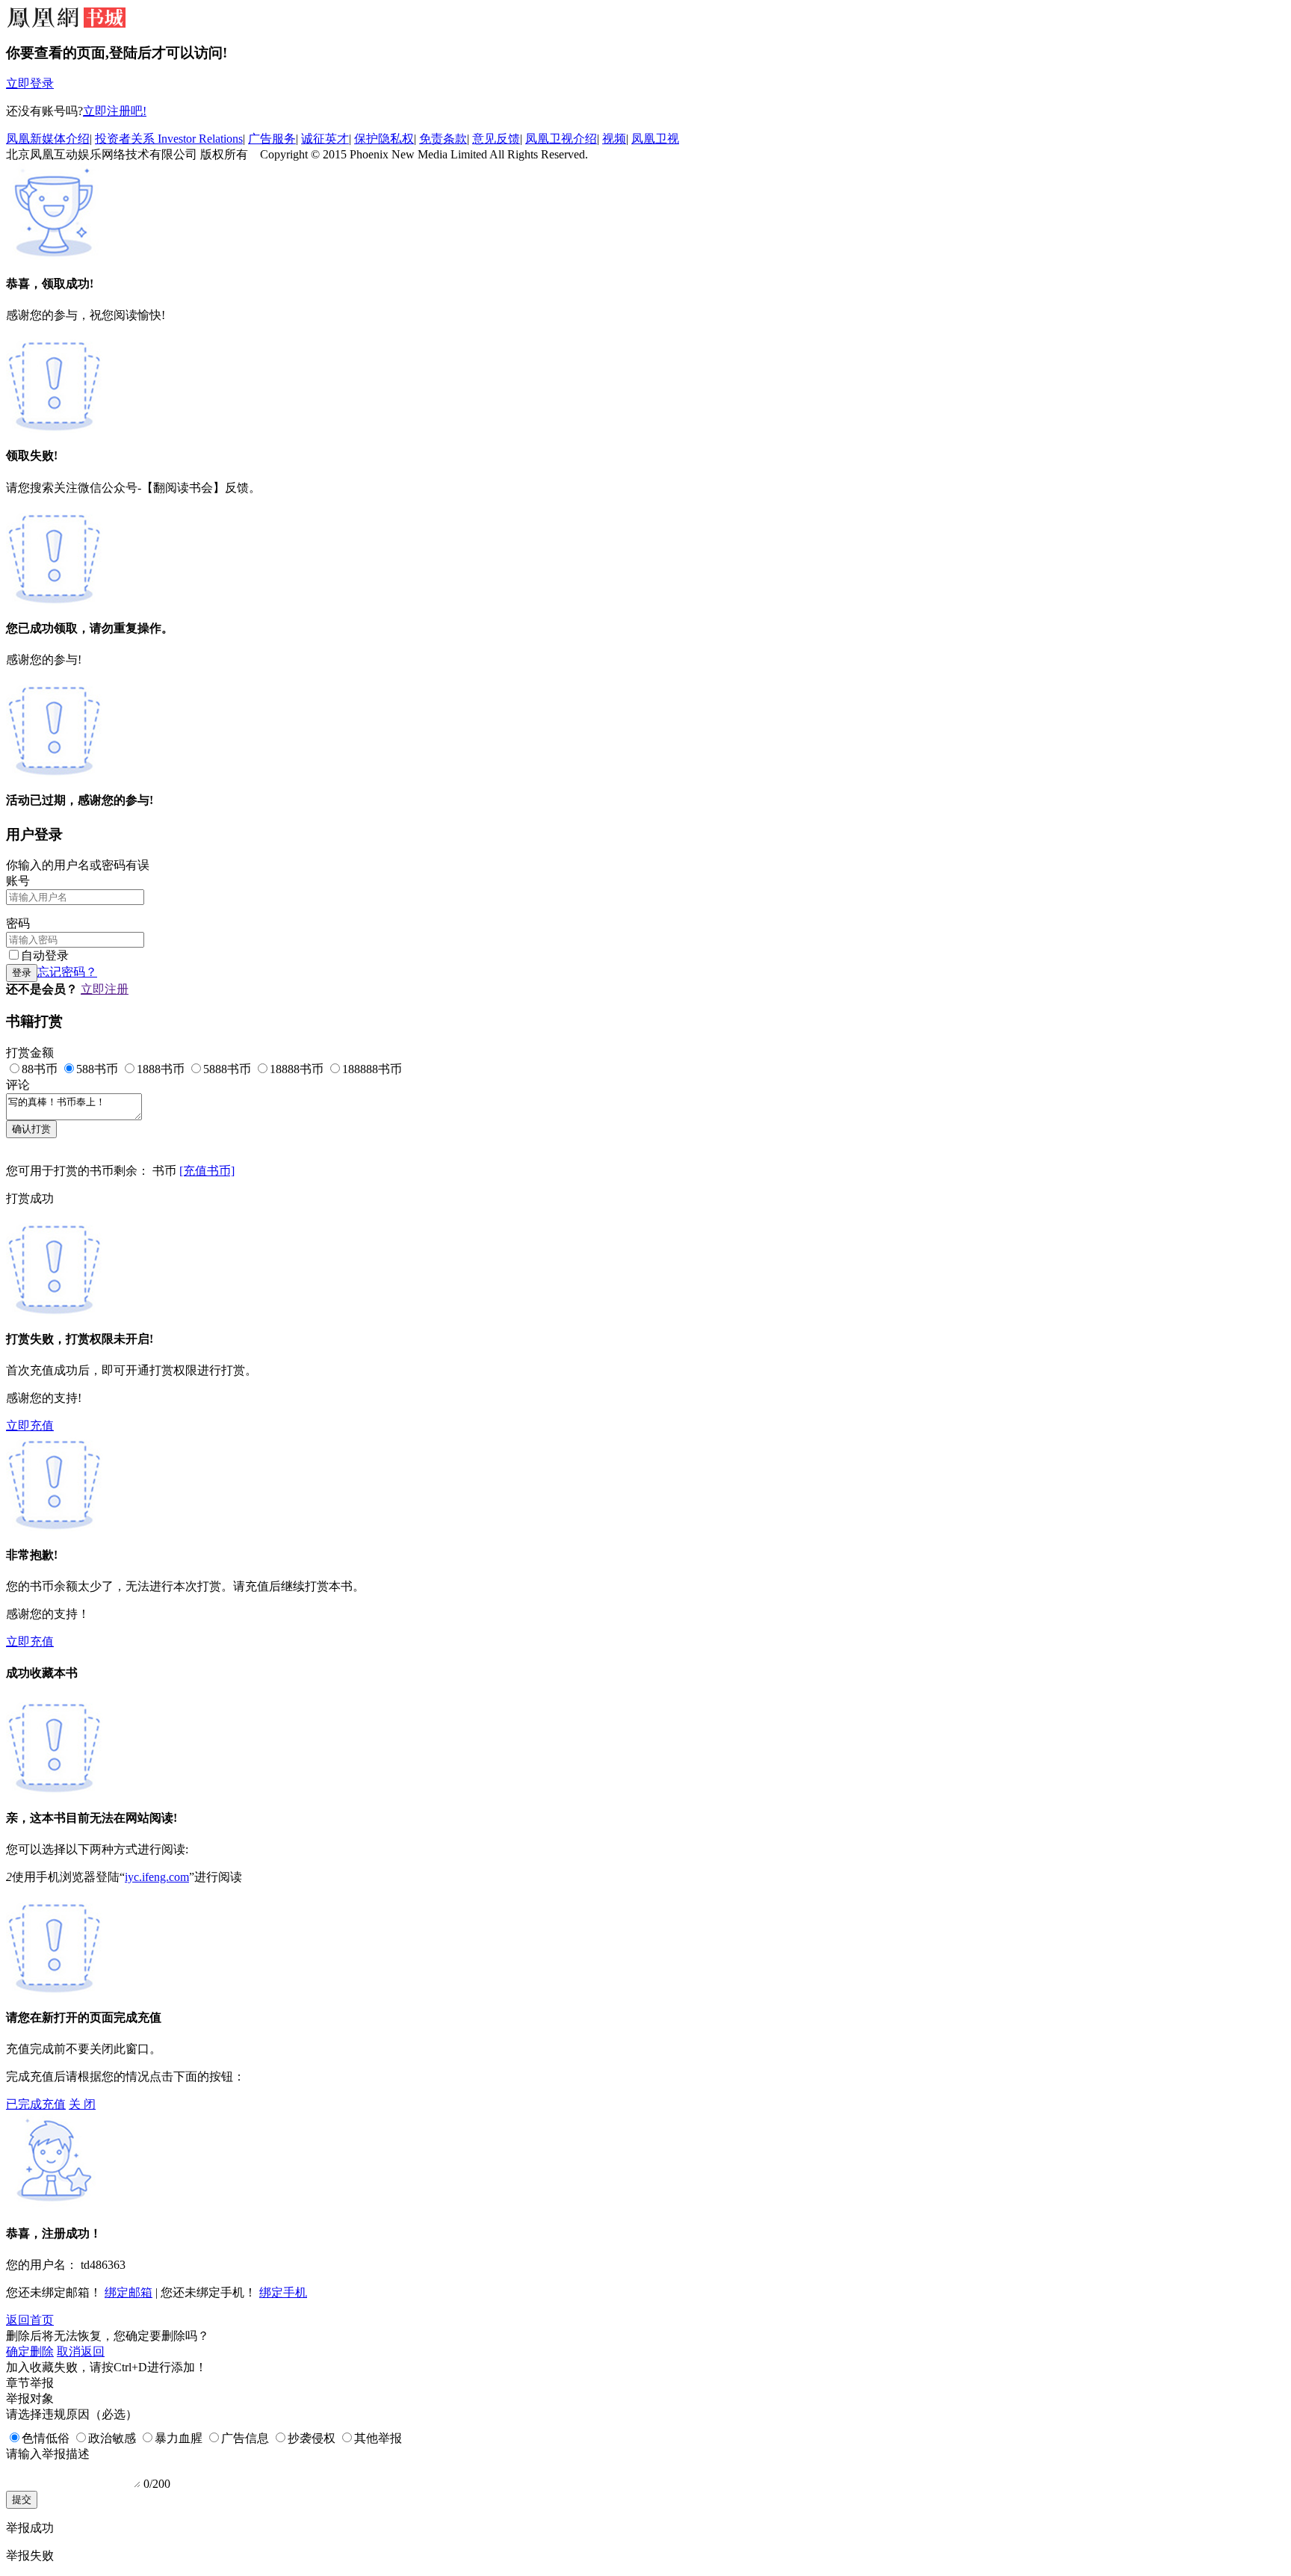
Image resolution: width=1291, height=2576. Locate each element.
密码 (18, 923)
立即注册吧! (115, 111)
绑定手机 (283, 2292)
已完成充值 (36, 2104)
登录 (22, 973)
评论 (18, 1085)
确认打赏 (31, 1129)
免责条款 (443, 139)
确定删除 (30, 2351)
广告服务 (272, 139)
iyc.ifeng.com (157, 1877)
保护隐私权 (384, 139)
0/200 (157, 2484)
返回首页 (30, 2320)
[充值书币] (207, 1171)
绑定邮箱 (129, 2292)
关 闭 (82, 2104)
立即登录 (30, 83)
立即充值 (30, 1426)
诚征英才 (325, 139)
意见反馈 (496, 139)
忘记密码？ (67, 972)
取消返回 (81, 2351)
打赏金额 (30, 1053)
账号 (18, 881)
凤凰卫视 (655, 139)
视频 (614, 139)
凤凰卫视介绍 (561, 139)
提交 (22, 2499)
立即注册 (105, 989)
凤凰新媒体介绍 (48, 139)
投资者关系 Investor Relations (169, 139)
